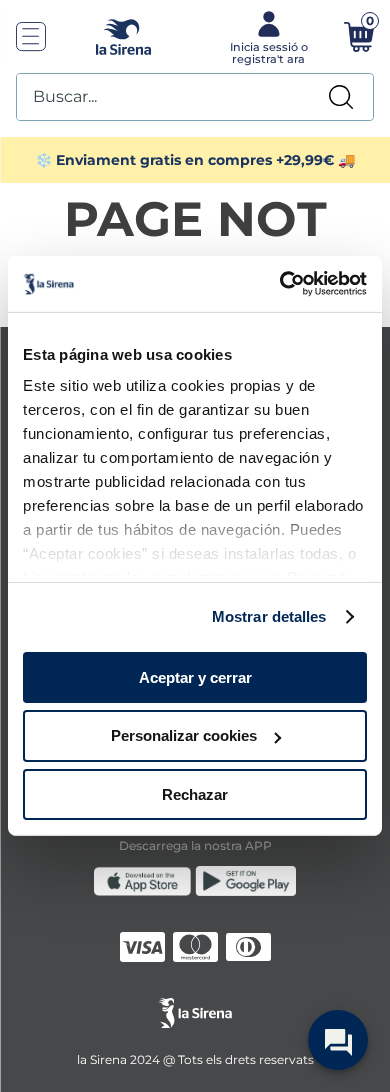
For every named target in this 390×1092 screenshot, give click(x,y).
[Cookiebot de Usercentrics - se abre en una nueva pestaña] (280, 284)
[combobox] (195, 97)
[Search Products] (341, 97)
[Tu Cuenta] (266, 36)
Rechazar (195, 794)
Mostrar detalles (269, 616)
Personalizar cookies (184, 735)
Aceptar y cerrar (195, 676)
